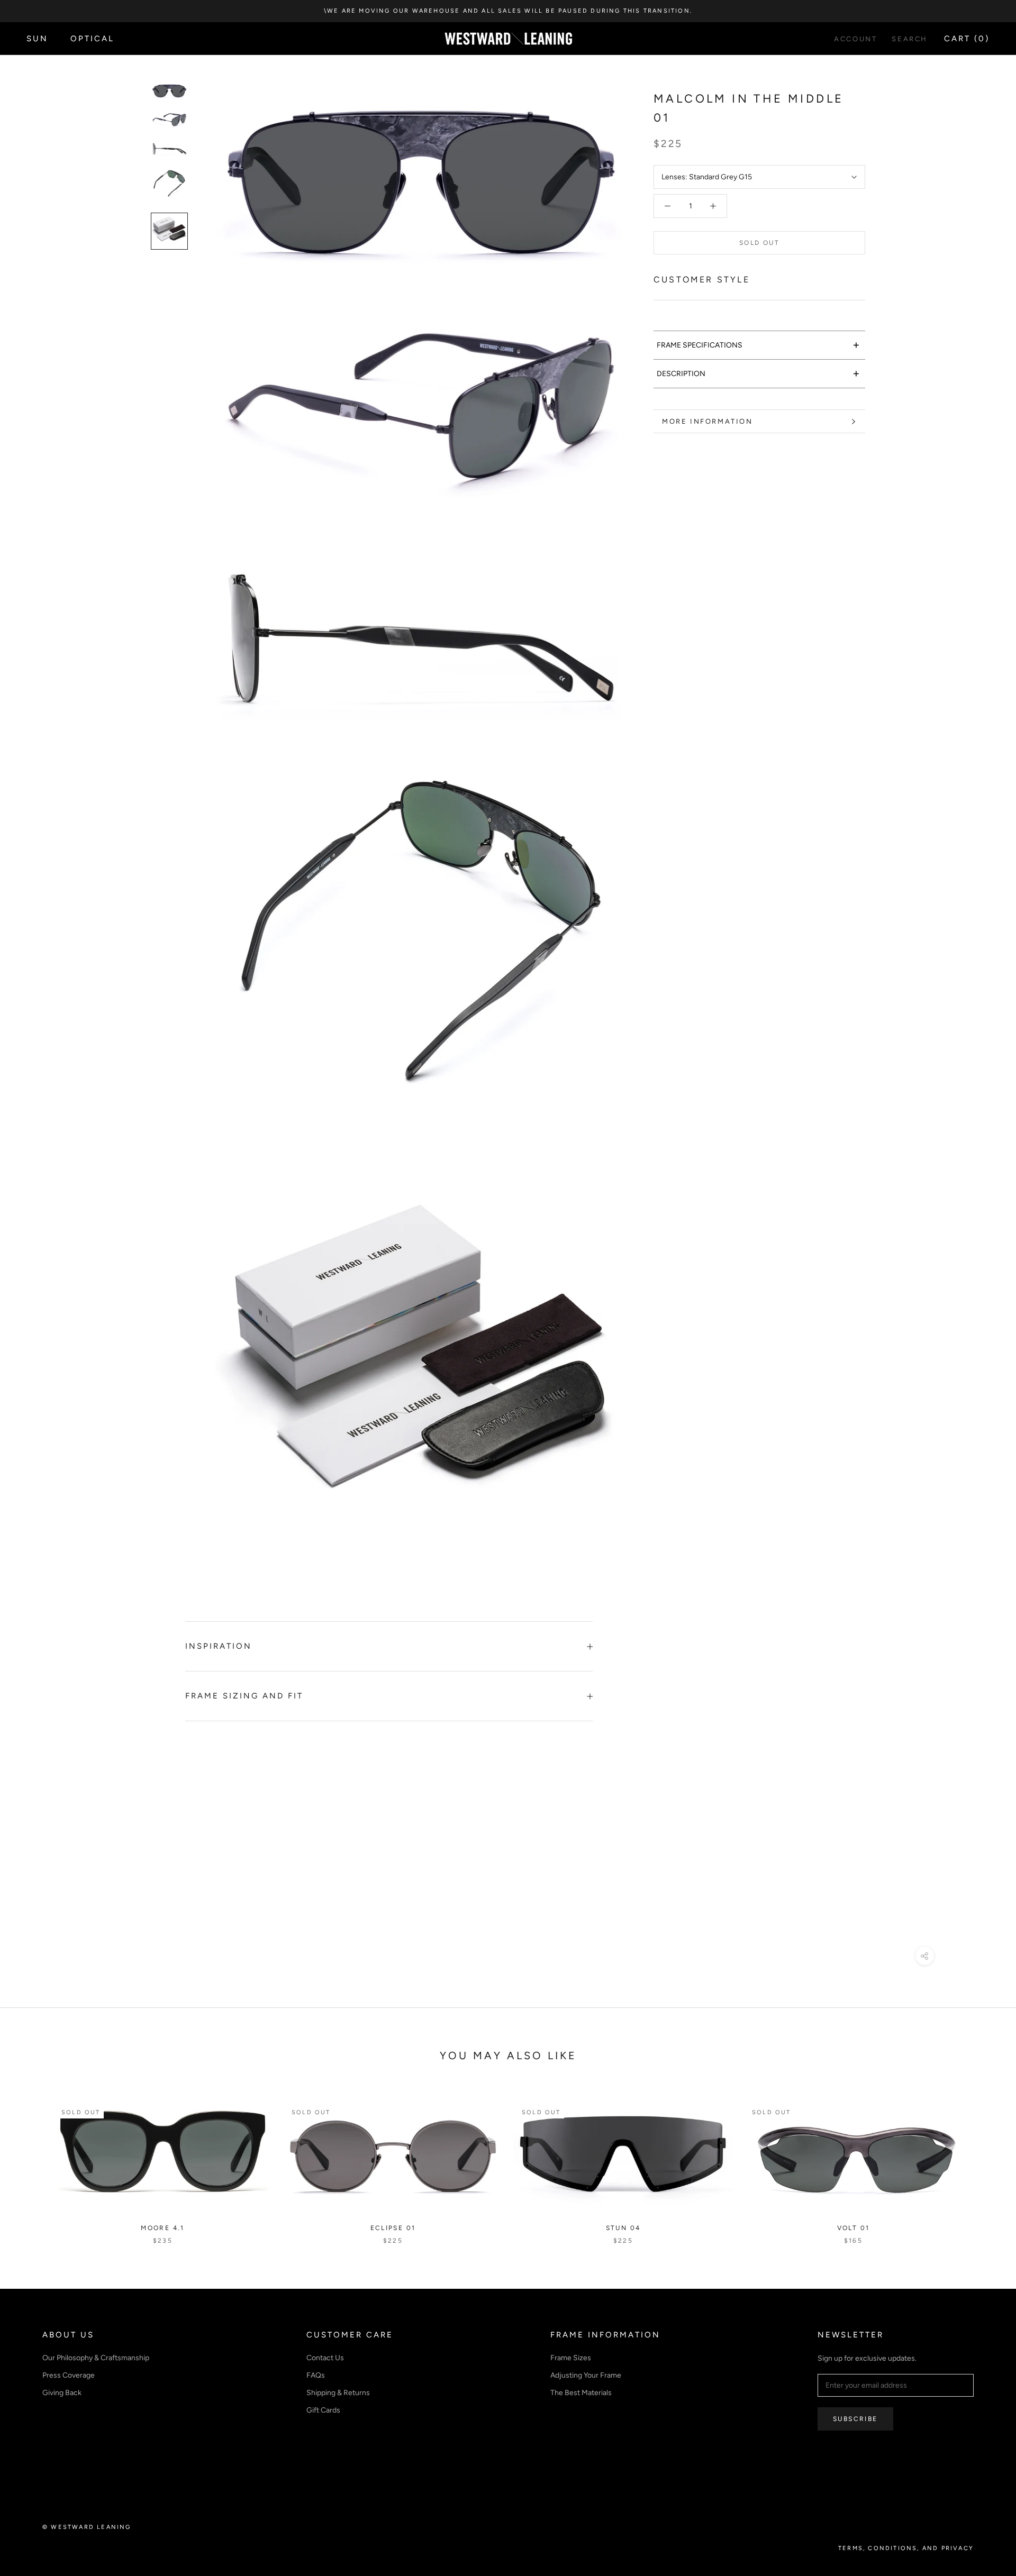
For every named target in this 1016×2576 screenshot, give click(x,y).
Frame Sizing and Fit (244, 1696)
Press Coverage (69, 2375)
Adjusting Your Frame (586, 2375)
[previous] (33, 2162)
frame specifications (758, 345)
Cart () (967, 39)
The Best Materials (581, 2393)
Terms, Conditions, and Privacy (906, 2548)
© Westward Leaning (87, 2527)
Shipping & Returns (338, 2393)
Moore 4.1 (163, 2228)
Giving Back (62, 2393)
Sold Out (759, 243)
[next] (983, 2162)
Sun (37, 39)
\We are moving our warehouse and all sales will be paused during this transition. (508, 11)
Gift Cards (323, 2410)
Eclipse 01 (393, 2228)
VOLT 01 (854, 2228)
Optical (92, 39)
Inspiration (219, 1646)
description (758, 373)
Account (855, 39)
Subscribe (855, 2419)
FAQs (316, 2375)
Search (910, 39)
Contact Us (325, 2358)
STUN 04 (623, 2228)
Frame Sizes (571, 2358)
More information (707, 421)
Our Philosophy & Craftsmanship (96, 2358)
